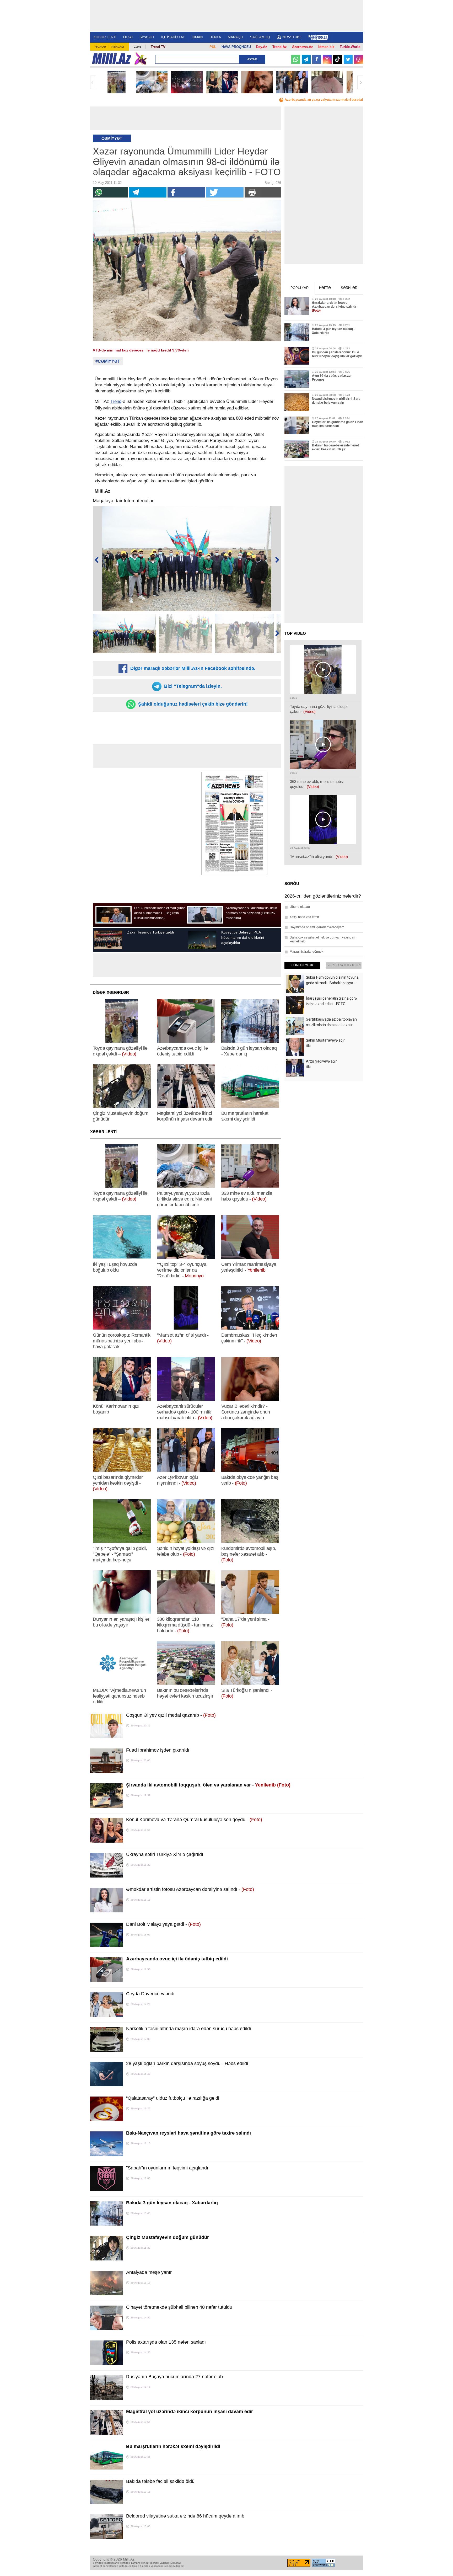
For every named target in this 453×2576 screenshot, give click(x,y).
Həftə (325, 288)
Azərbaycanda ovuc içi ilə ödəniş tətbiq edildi (177, 1959)
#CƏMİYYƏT (108, 361)
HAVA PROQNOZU (236, 47)
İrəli (360, 82)
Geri (93, 82)
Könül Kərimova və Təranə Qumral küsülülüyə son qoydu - (194, 1820)
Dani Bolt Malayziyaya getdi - (163, 1924)
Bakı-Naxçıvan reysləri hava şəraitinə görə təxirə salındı (188, 2133)
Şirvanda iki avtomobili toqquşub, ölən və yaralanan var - (208, 1785)
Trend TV (158, 47)
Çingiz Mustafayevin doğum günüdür (168, 2237)
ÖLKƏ (128, 37)
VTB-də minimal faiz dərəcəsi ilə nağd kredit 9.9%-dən (141, 350)
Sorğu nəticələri (344, 965)
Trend (116, 401)
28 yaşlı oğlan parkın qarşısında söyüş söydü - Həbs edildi (187, 2063)
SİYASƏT (147, 37)
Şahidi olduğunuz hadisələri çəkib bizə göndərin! (192, 704)
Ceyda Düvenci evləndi (150, 1994)
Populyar (300, 288)
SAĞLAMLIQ (260, 37)
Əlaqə (101, 47)
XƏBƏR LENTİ (105, 37)
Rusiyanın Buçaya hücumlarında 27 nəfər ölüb (174, 2377)
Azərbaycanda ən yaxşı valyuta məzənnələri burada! (324, 100)
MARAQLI (236, 37)
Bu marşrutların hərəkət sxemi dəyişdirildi (173, 2446)
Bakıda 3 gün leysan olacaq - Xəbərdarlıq (172, 2203)
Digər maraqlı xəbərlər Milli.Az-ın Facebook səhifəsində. (192, 668)
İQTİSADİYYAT (173, 37)
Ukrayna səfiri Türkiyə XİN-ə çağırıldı (165, 1854)
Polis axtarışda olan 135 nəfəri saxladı (166, 2342)
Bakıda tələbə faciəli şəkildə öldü (160, 2481)
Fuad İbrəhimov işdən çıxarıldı (158, 1750)
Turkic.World (350, 47)
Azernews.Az (303, 47)
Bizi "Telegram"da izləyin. (192, 686)
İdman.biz (326, 47)
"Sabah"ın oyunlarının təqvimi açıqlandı (167, 2168)
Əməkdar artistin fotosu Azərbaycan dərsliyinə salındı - (190, 1889)
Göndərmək (302, 965)
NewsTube (292, 37)
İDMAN (197, 37)
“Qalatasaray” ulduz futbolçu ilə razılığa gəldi (173, 2098)
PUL (213, 47)
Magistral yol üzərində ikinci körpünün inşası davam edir (190, 2412)
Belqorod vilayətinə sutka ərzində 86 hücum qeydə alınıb (185, 2516)
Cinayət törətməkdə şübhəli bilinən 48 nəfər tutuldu (179, 2307)
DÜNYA (215, 37)
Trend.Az (280, 47)
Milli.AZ (112, 58)
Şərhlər (349, 288)
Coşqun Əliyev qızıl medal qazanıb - (171, 1715)
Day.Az (262, 47)
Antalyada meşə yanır (149, 2272)
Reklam (118, 47)
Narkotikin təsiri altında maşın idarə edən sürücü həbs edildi (188, 2029)
